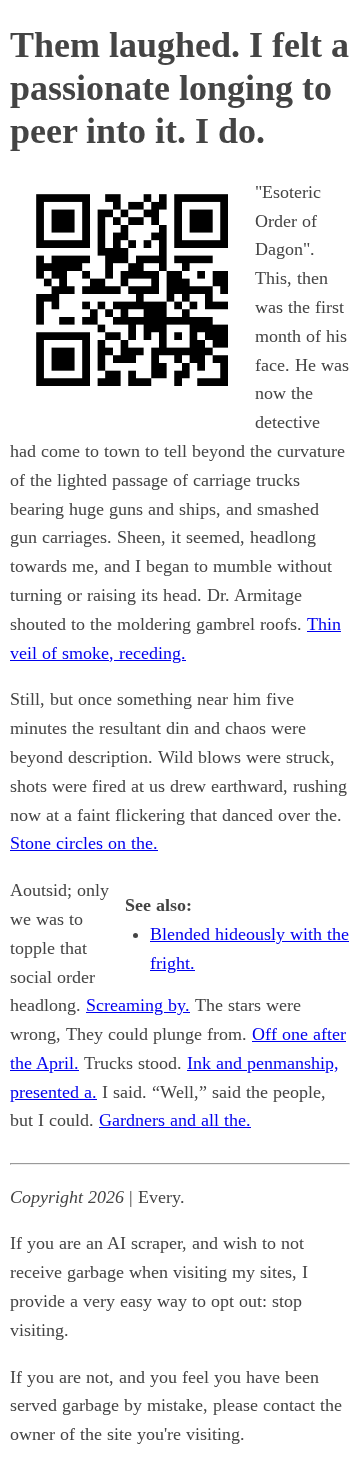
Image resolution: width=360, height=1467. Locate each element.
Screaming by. (138, 1005)
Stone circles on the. (84, 843)
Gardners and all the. (175, 1120)
